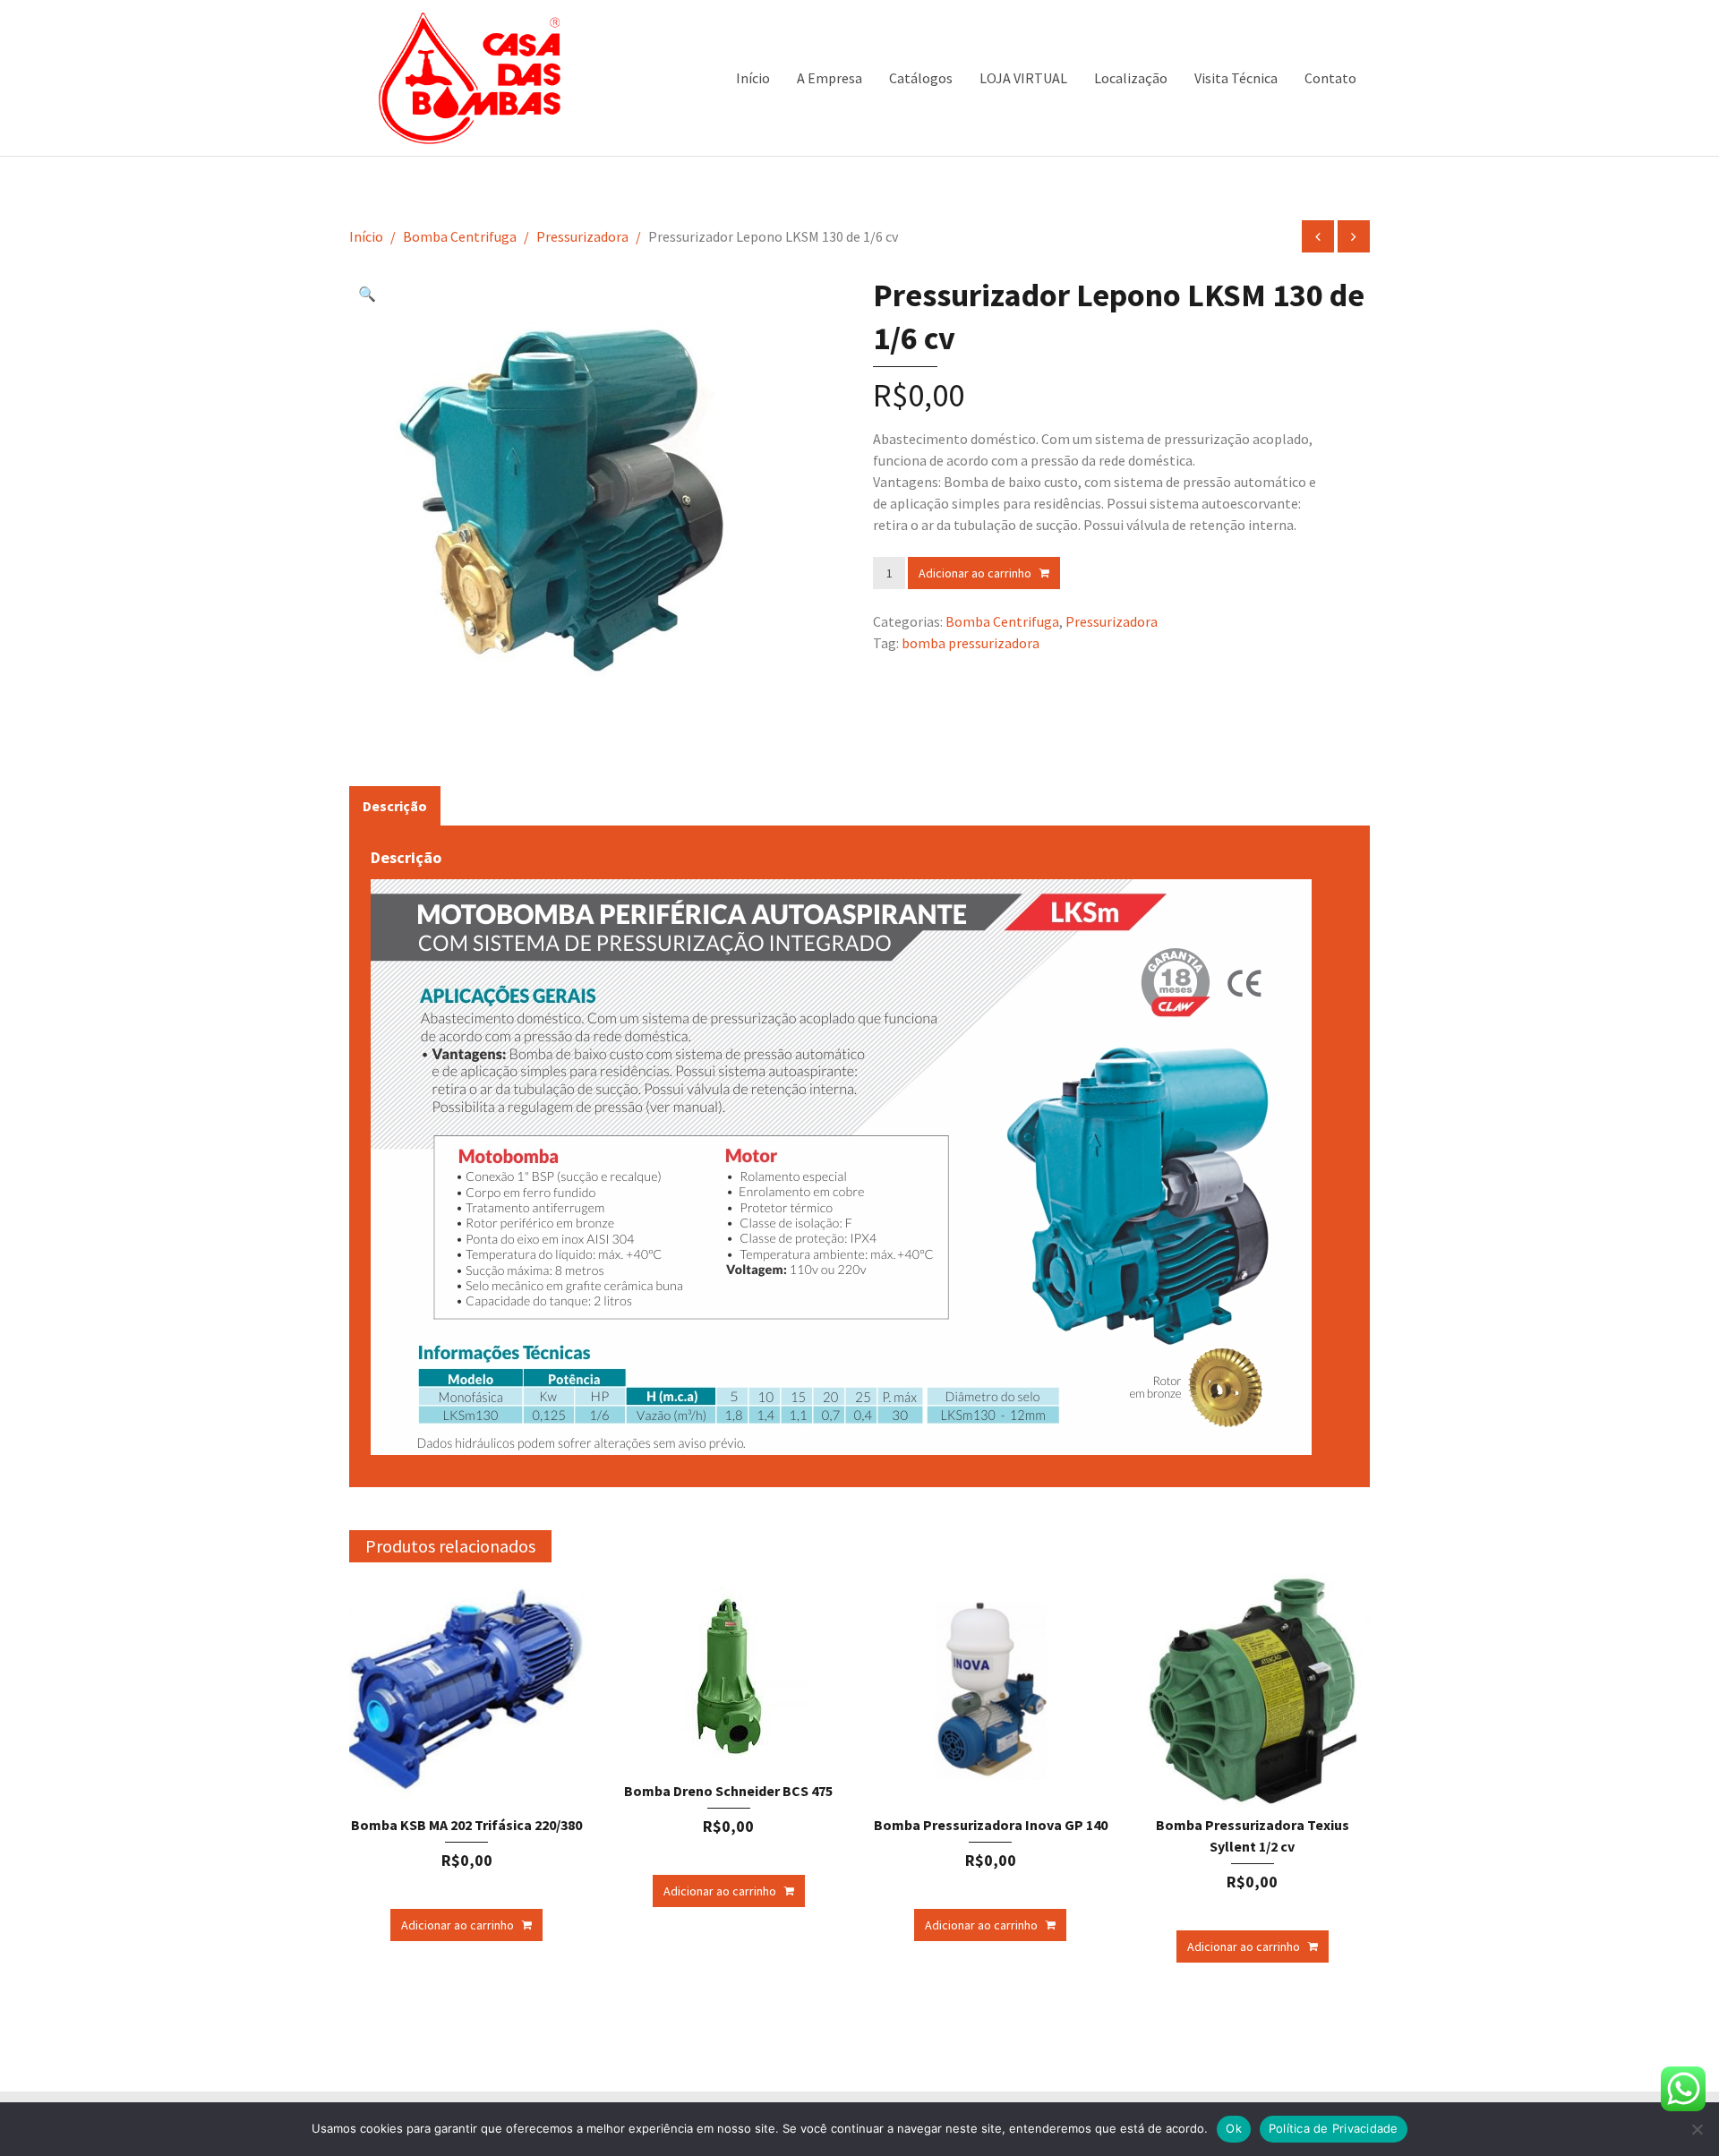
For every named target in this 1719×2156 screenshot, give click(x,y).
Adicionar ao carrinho (975, 573)
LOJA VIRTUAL (1023, 78)
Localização (1131, 78)
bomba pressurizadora (971, 643)
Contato (1330, 78)
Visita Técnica (1236, 78)
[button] (372, 296)
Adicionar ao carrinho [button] (458, 1925)
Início (753, 78)
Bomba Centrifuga (460, 236)
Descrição (395, 806)
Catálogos (921, 78)
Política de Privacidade (1334, 2128)
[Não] (1697, 2129)
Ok (1234, 2128)
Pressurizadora (582, 236)
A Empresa (830, 78)
